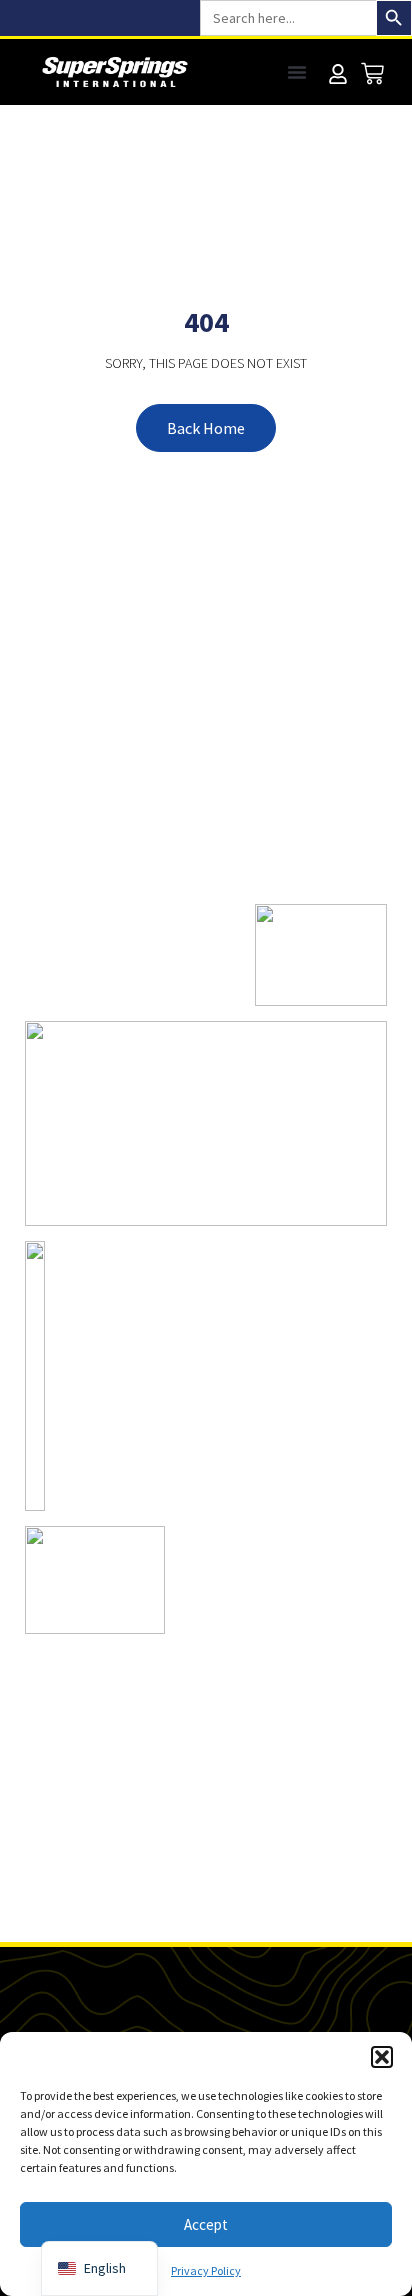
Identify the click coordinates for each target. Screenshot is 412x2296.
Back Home (206, 428)
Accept (206, 2224)
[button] (382, 2057)
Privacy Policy (206, 2270)
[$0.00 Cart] (372, 73)
